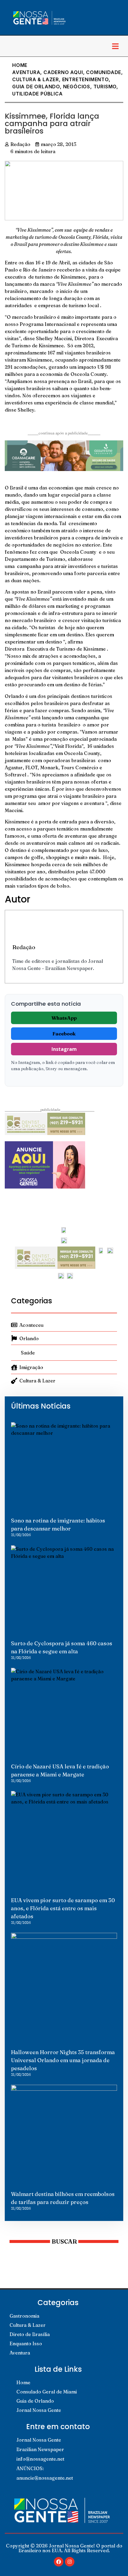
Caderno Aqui (63, 72)
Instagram (64, 1049)
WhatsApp (64, 1018)
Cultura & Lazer (36, 79)
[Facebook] (59, 2562)
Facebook (64, 1034)
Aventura (26, 72)
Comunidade (104, 72)
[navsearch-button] (10, 46)
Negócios (77, 87)
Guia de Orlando (36, 87)
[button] (115, 46)
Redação (24, 947)
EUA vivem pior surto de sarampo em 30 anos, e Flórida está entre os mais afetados (63, 1908)
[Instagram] (70, 2562)
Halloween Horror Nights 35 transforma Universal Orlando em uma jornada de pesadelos (63, 2060)
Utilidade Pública (38, 94)
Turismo (105, 87)
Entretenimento (85, 79)
